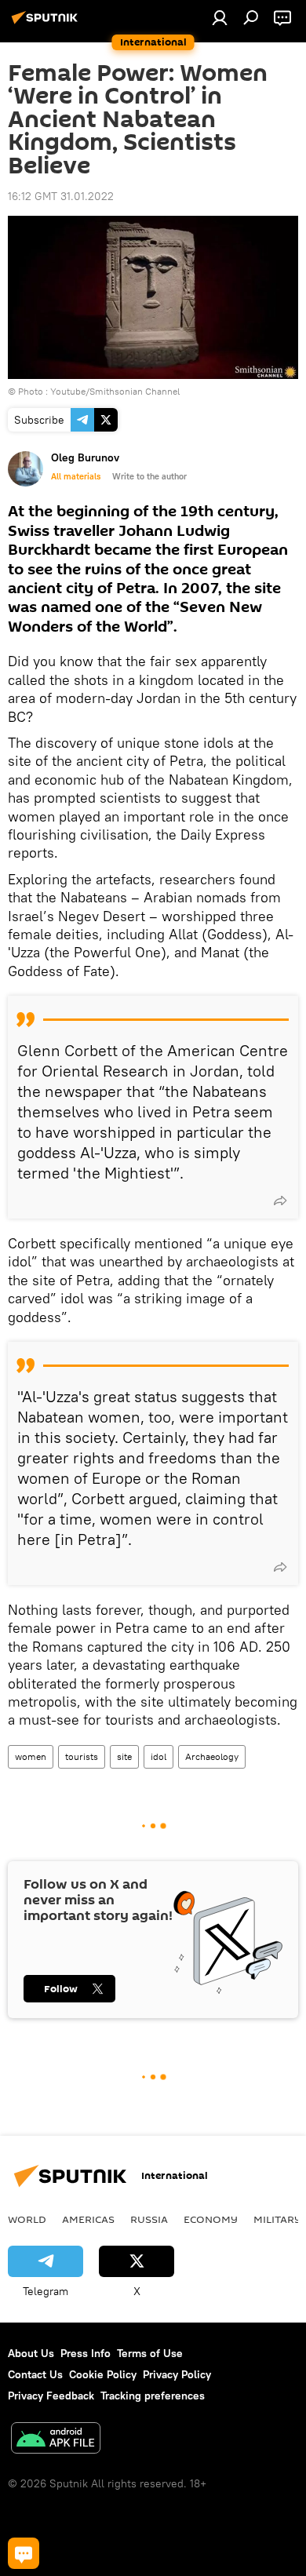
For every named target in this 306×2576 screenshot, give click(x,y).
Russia (149, 2219)
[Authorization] (220, 17)
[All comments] (24, 2553)
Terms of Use (150, 2353)
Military (277, 2219)
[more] (280, 1201)
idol (158, 1756)
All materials (76, 476)
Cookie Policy (103, 2374)
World (27, 2219)
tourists (82, 1756)
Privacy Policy (177, 2374)
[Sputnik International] (47, 24)
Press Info (86, 2353)
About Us (31, 2353)
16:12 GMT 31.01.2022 (61, 196)
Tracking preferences (153, 2396)
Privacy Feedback (51, 2396)
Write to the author (149, 476)
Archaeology (212, 1756)
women (31, 1756)
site (124, 1756)
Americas (88, 2219)
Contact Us (35, 2374)
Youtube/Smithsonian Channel (115, 391)
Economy (211, 2219)
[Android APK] (56, 2440)
